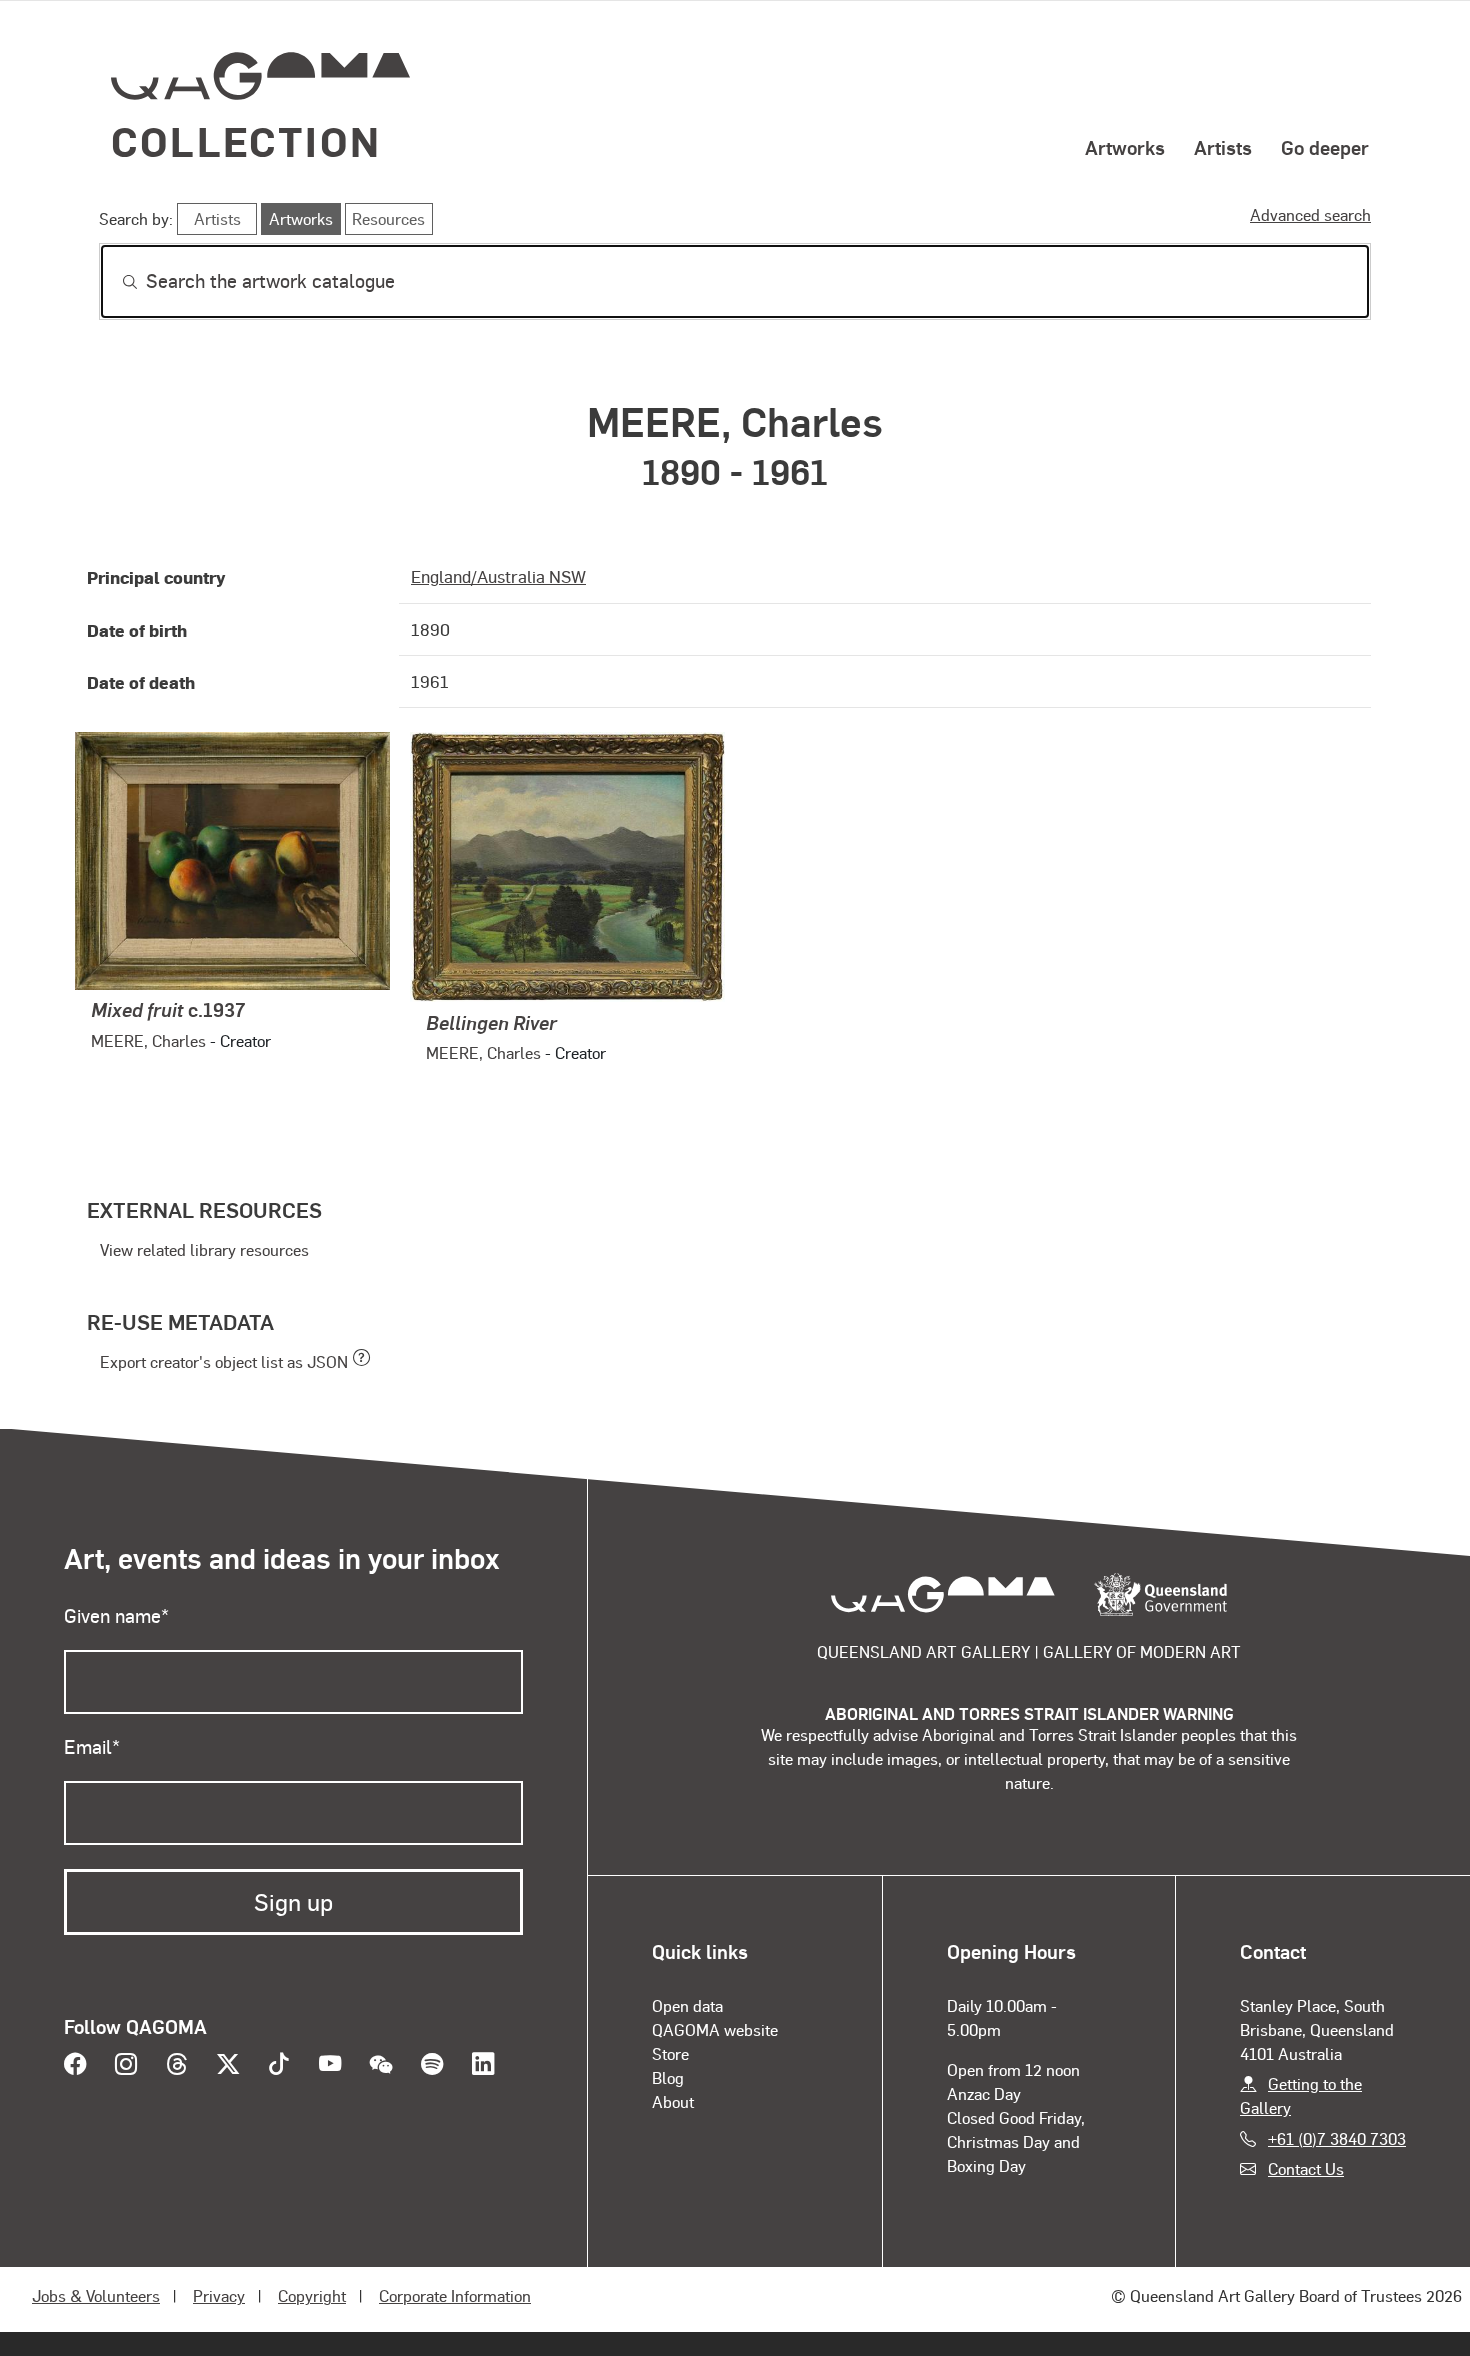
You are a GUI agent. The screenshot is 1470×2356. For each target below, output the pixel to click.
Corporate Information (455, 2295)
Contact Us (1306, 2168)
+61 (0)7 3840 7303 (1337, 2138)
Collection (246, 140)
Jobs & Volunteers (96, 2295)
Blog (668, 2077)
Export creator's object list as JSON (224, 1361)
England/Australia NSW (498, 576)
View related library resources (204, 1249)
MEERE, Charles (148, 1040)
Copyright (312, 2295)
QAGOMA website (715, 2029)
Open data (687, 2005)
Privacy (219, 2295)
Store (670, 2053)
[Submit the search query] (114, 282)
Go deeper (1325, 147)
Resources (388, 218)
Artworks (1125, 147)
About (673, 2101)
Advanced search (1310, 214)
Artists (1223, 147)
